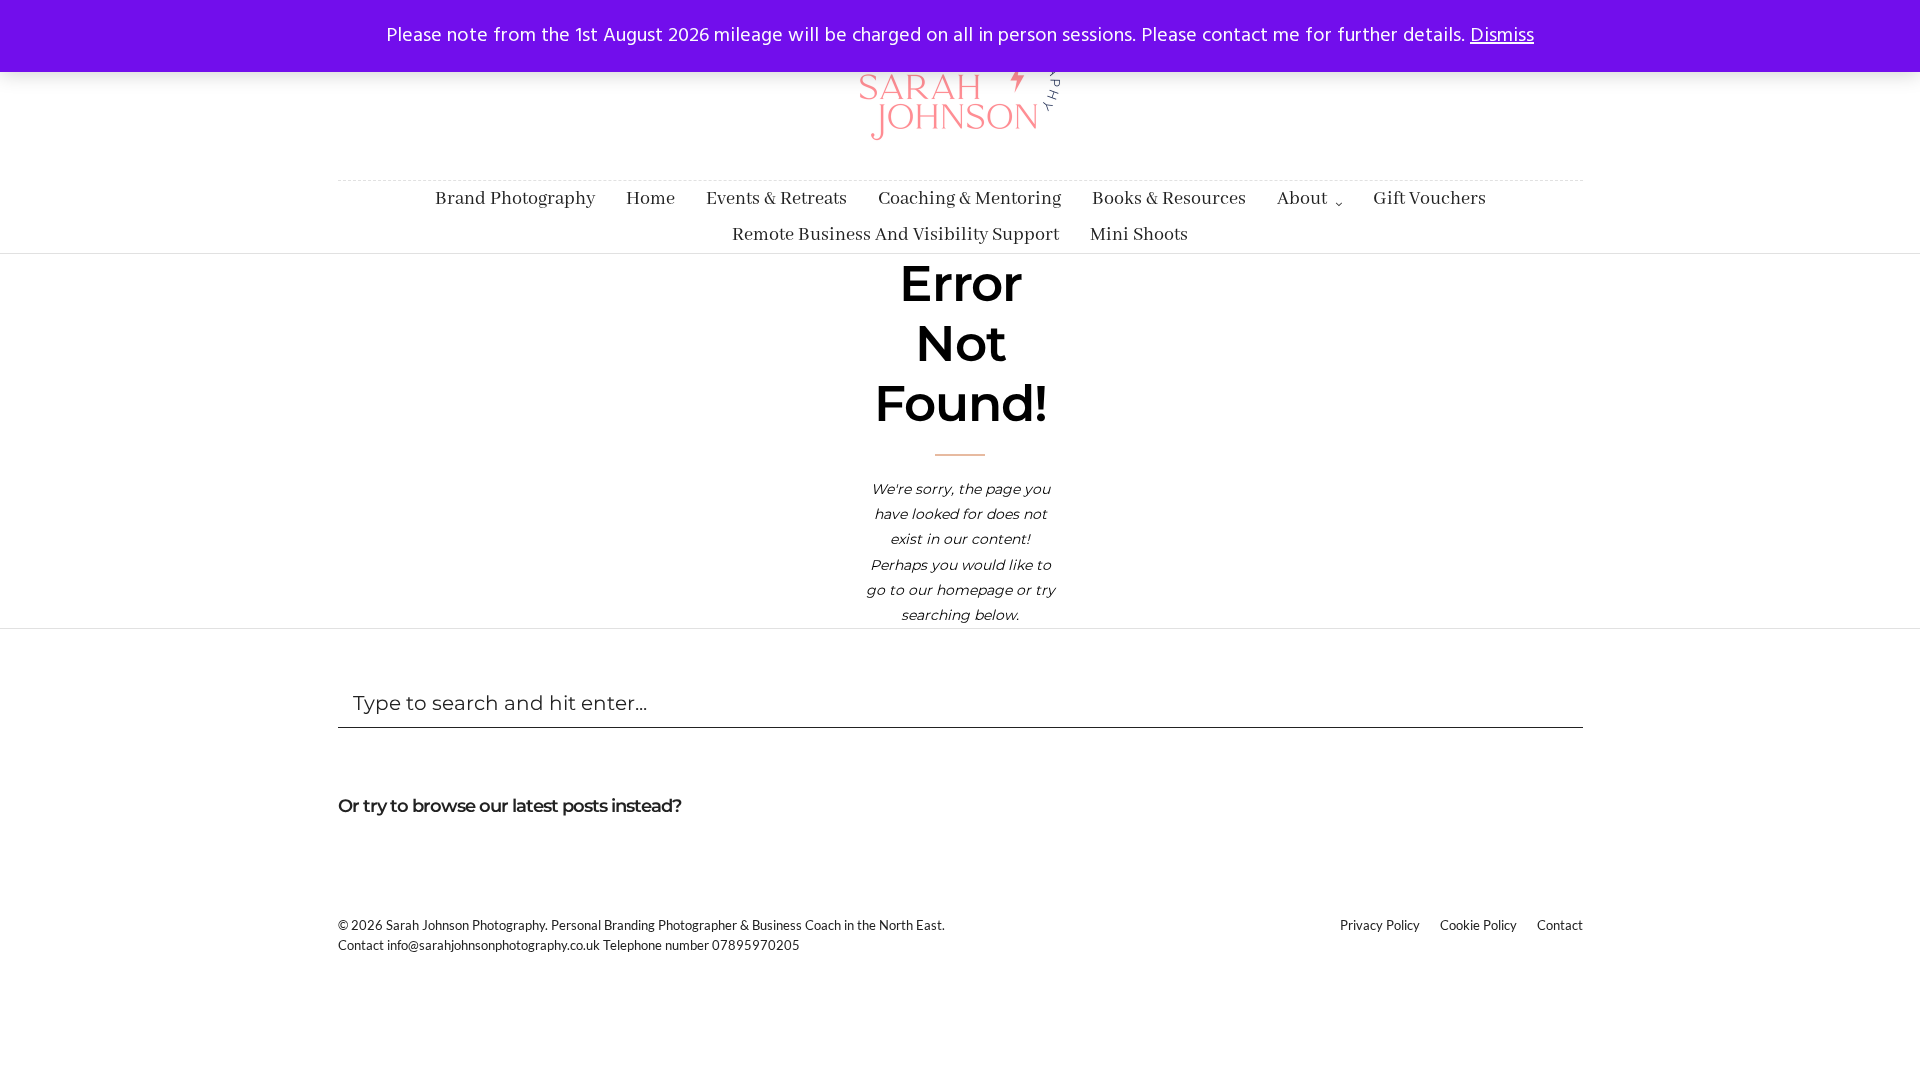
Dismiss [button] (1502, 36)
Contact (1560, 925)
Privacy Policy (1380, 925)
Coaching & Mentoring (969, 199)
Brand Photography (515, 199)
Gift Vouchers (1429, 199)
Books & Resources (1169, 199)
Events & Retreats (776, 199)
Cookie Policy (1478, 925)
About (1302, 199)
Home (650, 199)
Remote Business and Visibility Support (895, 235)
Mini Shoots (1139, 235)
